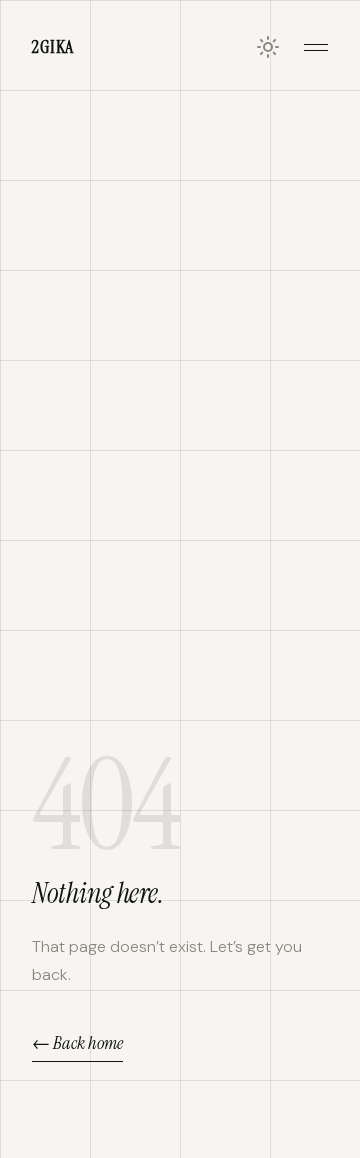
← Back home (77, 1043)
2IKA (53, 47)
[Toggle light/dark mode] (268, 47)
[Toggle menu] (316, 47)
